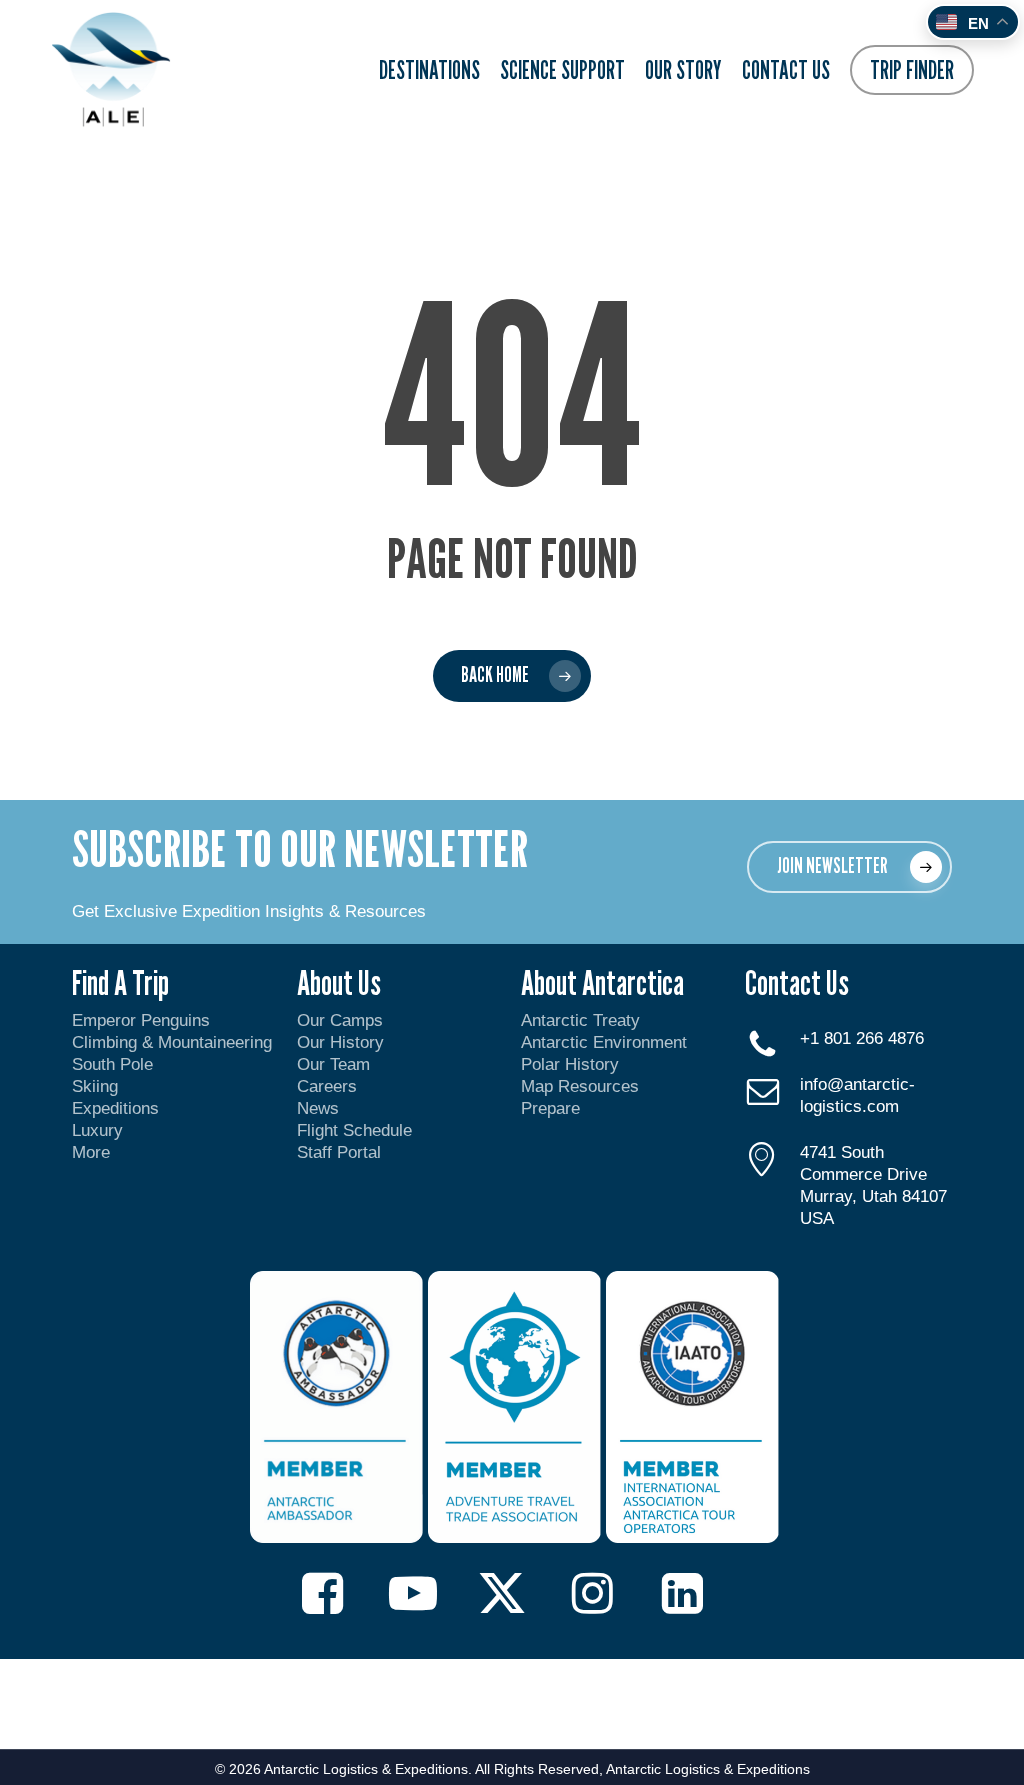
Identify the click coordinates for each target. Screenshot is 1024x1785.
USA (817, 1218)
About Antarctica (602, 982)
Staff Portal (339, 1152)
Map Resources (580, 1086)
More (91, 1152)
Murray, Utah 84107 (873, 1196)
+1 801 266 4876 (862, 1038)
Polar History (570, 1064)
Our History (340, 1042)
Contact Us (797, 982)
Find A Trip (120, 982)
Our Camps (340, 1020)
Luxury (97, 1130)
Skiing (95, 1086)
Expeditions (118, 1108)
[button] (849, 867)
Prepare (550, 1108)
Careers (327, 1086)
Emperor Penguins (141, 1020)
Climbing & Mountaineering (172, 1042)
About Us (339, 982)
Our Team (333, 1064)
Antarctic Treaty (580, 1020)
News (318, 1108)
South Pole (112, 1064)
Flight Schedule (354, 1130)
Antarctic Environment (604, 1042)
